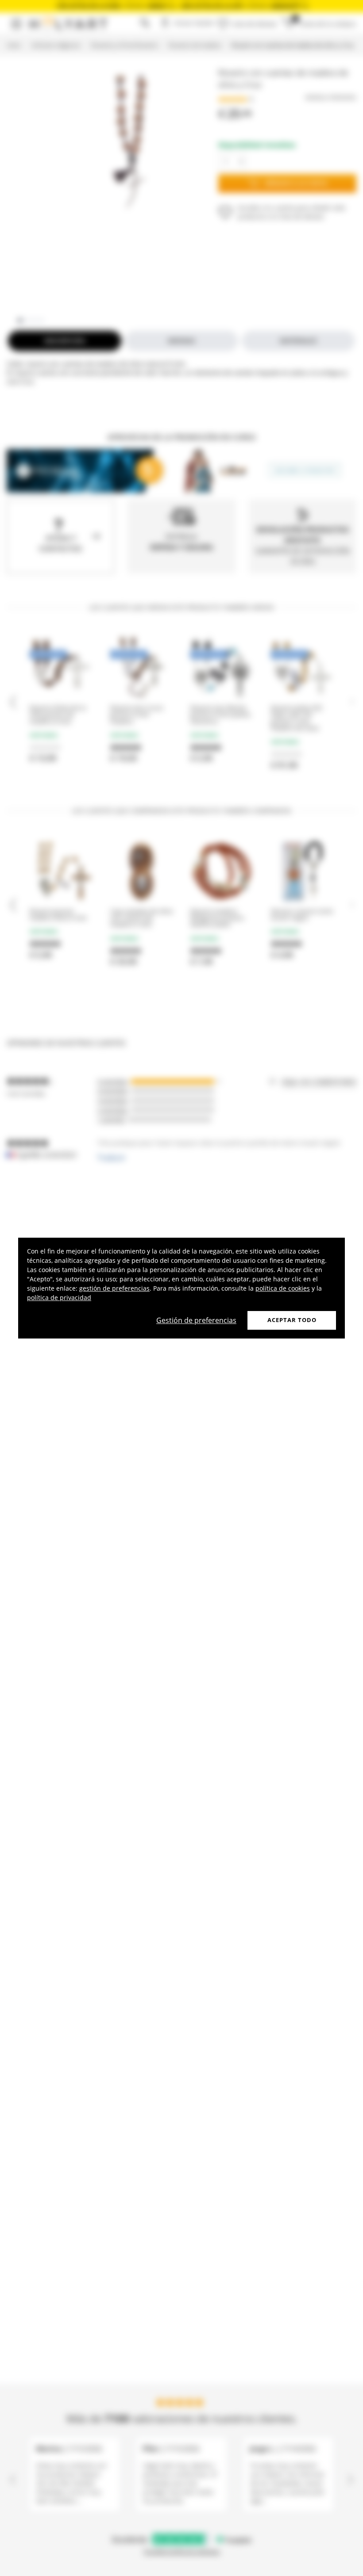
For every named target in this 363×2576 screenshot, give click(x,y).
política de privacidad (59, 1298)
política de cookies (283, 1288)
